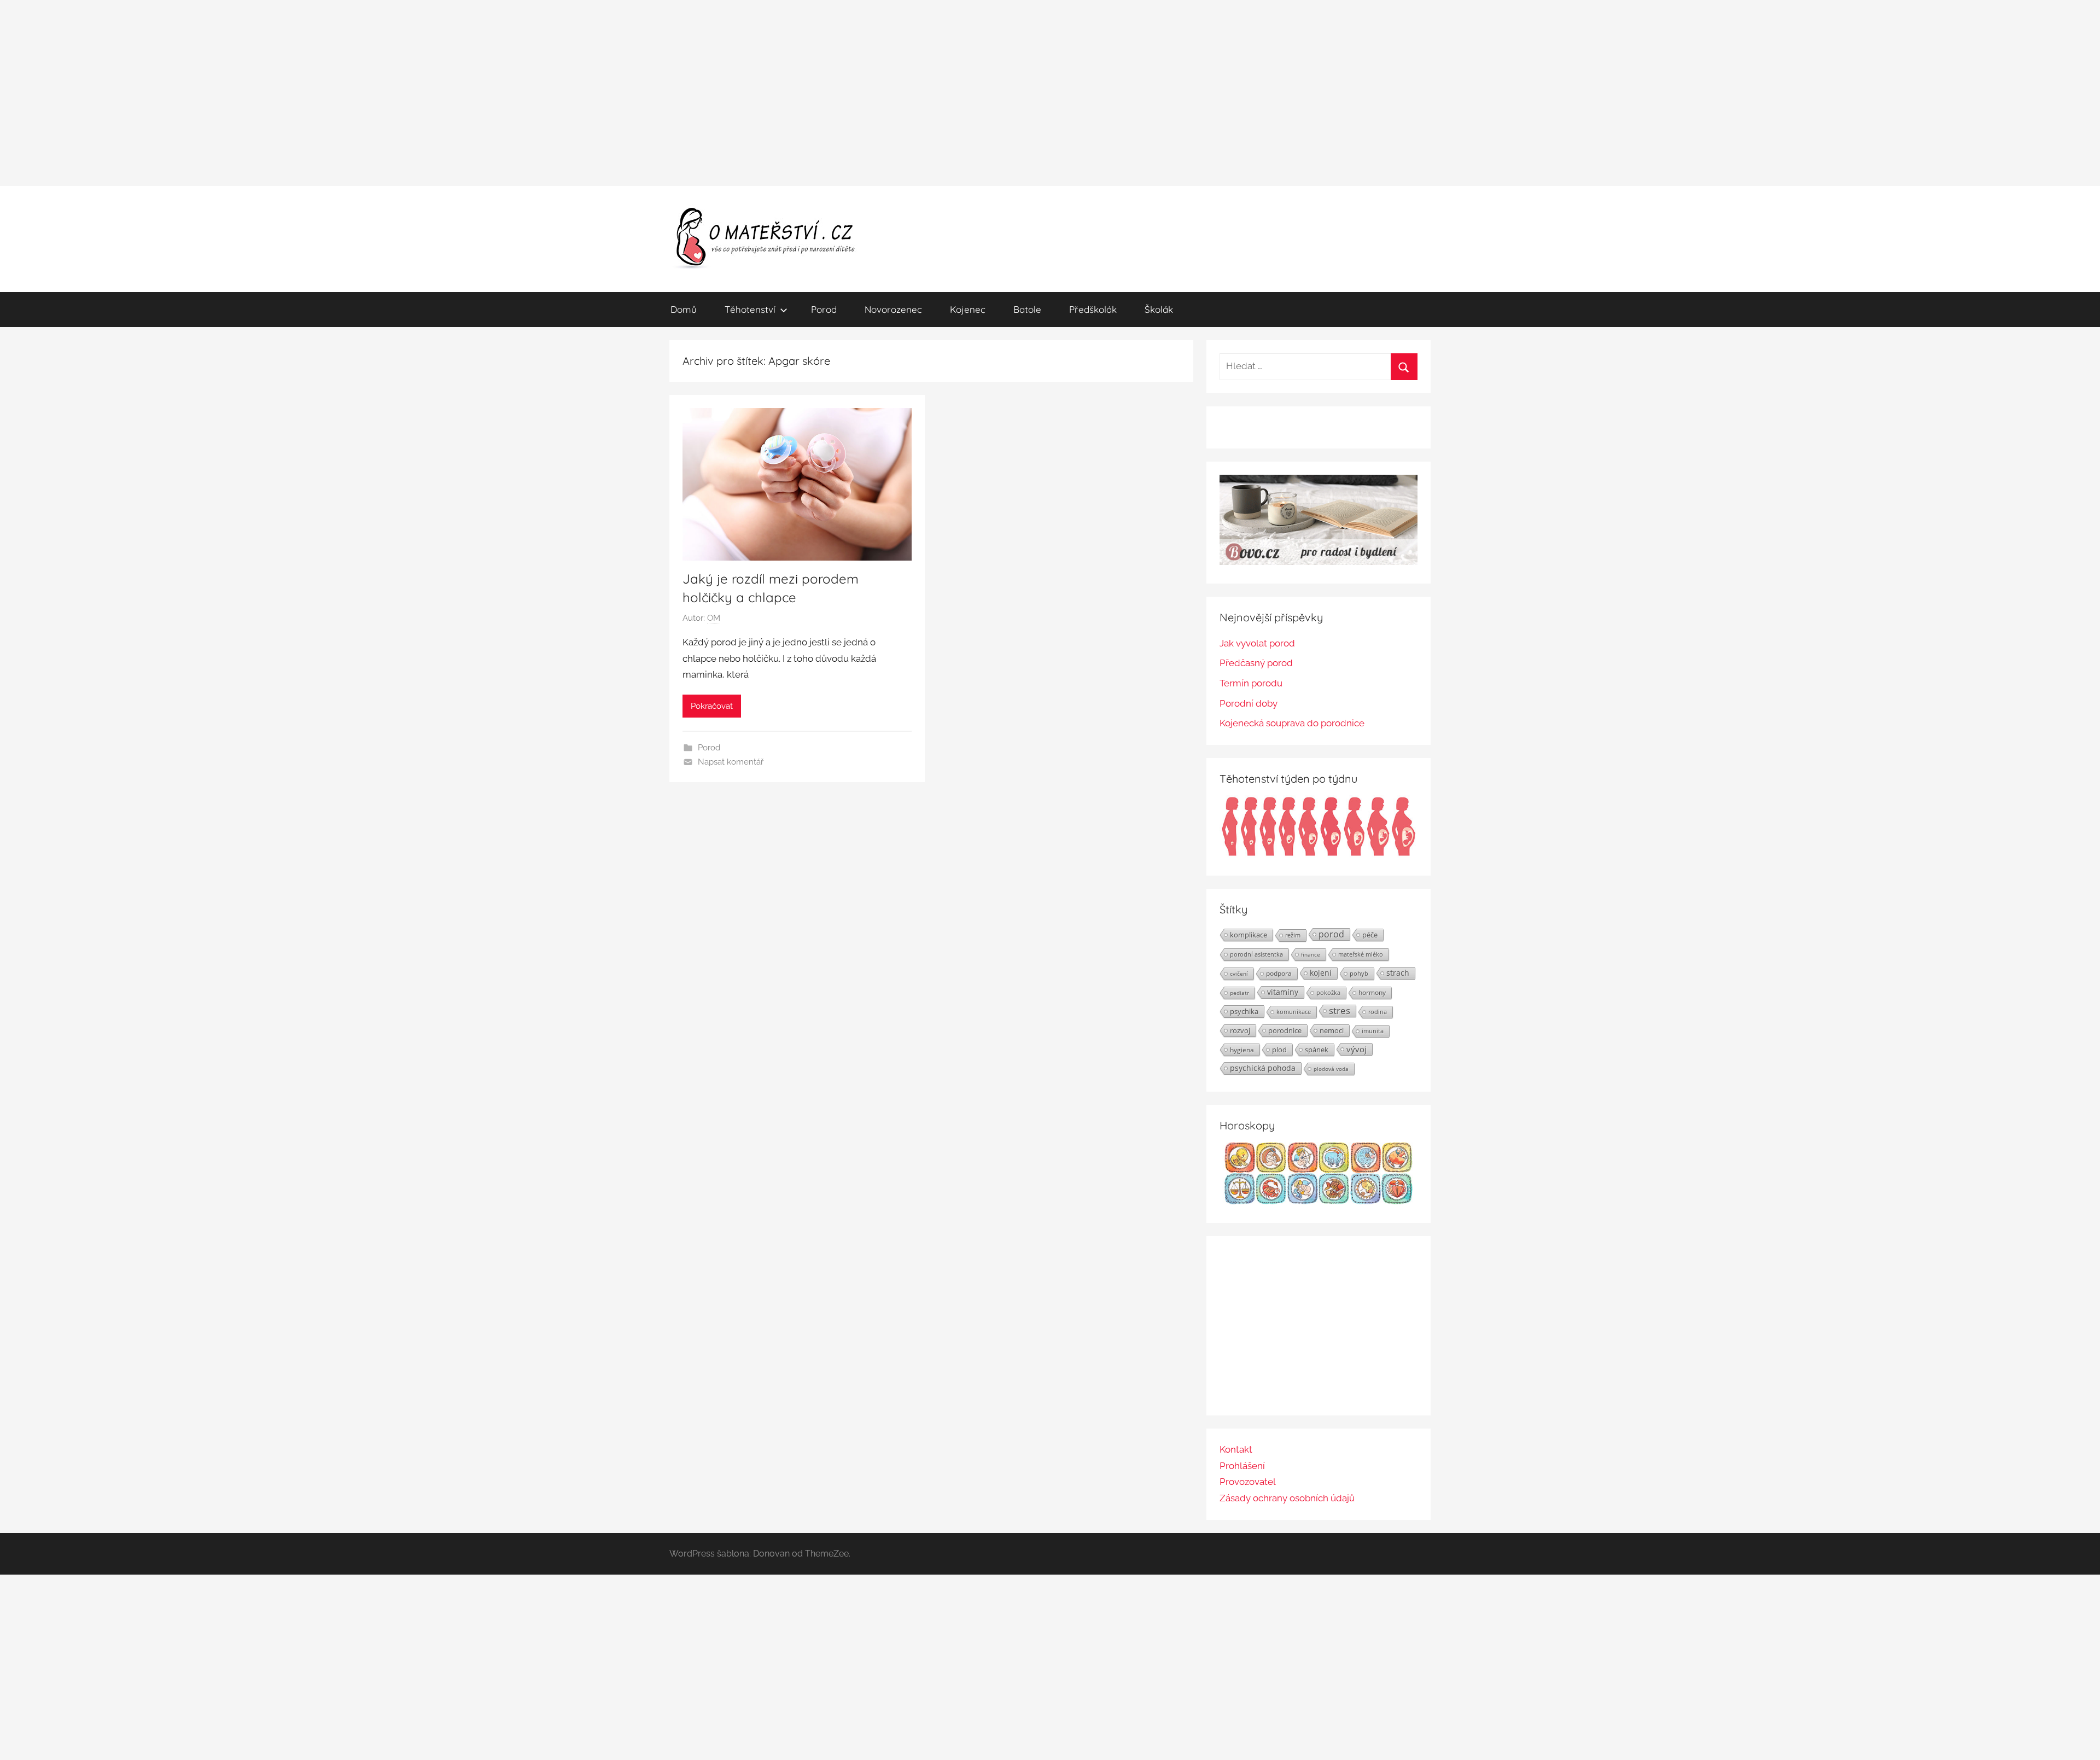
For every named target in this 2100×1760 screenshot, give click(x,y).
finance (1311, 954)
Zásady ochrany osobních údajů (1287, 1498)
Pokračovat (712, 706)
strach (1398, 973)
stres (1340, 1011)
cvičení (1239, 974)
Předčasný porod (1256, 663)
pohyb (1359, 974)
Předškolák (1093, 309)
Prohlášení (1242, 1466)
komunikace (1294, 1012)
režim (1293, 935)
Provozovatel (1248, 1482)
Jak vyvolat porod (1257, 643)
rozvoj (1240, 1030)
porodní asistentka (1256, 954)
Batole (1027, 309)
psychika (1244, 1011)
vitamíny (1283, 992)
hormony (1372, 992)
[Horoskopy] (1319, 1201)
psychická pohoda (1263, 1068)
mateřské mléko (1361, 954)
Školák (1159, 309)
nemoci (1332, 1030)
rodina (1378, 1012)
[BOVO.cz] (1319, 562)
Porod (824, 309)
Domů (684, 309)
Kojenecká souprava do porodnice (1292, 723)
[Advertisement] (1050, 93)
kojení (1321, 973)
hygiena (1242, 1050)
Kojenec (968, 309)
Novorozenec (893, 309)
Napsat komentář (731, 762)
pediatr (1239, 993)
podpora (1279, 973)
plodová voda (1331, 1069)
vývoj (1357, 1049)
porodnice (1285, 1030)
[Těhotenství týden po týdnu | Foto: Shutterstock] (1319, 854)
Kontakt (1236, 1449)
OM (714, 618)
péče (1370, 935)
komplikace (1249, 935)
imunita (1373, 1031)
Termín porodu (1251, 683)
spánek (1317, 1050)
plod (1279, 1050)
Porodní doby (1249, 703)
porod (1331, 934)
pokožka (1328, 992)
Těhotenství (750, 309)
